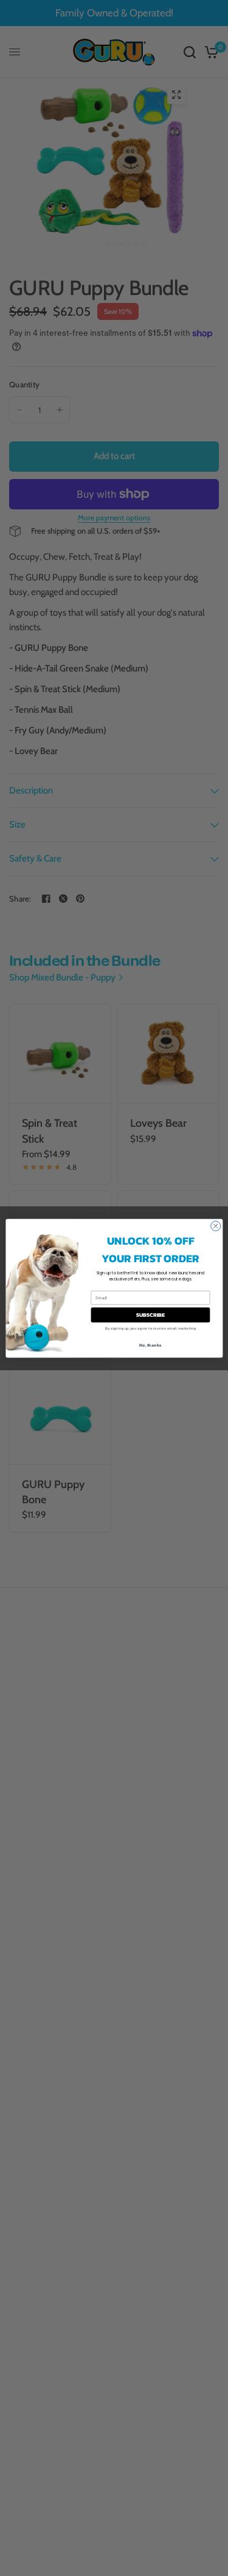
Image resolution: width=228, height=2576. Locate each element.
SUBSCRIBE (150, 1314)
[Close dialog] (215, 1226)
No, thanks (150, 1345)
